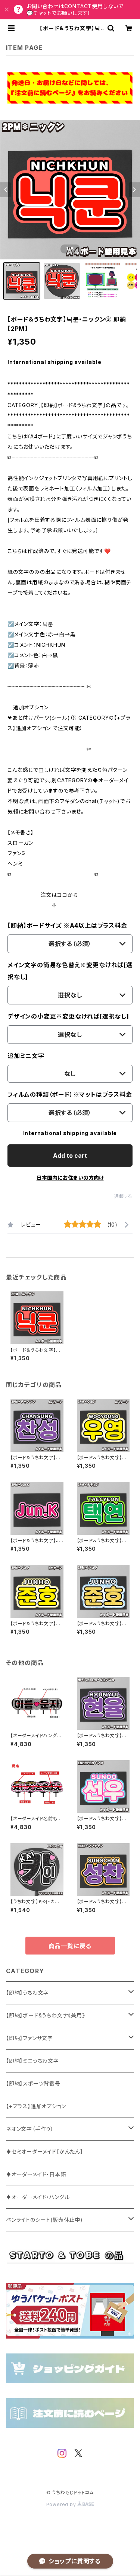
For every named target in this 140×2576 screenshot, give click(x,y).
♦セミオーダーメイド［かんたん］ (45, 2152)
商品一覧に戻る (70, 1946)
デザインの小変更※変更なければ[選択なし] (68, 1016)
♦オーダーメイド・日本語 (36, 2174)
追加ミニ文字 (26, 1056)
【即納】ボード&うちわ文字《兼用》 (46, 2015)
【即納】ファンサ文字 (29, 2038)
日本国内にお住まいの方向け (70, 1178)
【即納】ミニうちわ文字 (32, 2061)
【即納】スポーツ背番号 (33, 2083)
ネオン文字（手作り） (30, 2129)
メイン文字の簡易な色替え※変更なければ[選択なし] (70, 971)
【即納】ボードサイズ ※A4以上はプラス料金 (67, 926)
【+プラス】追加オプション (36, 2106)
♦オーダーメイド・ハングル (38, 2197)
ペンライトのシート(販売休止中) (44, 2220)
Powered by (62, 2504)
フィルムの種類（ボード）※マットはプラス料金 (70, 1094)
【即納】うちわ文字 (27, 1993)
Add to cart (70, 1156)
